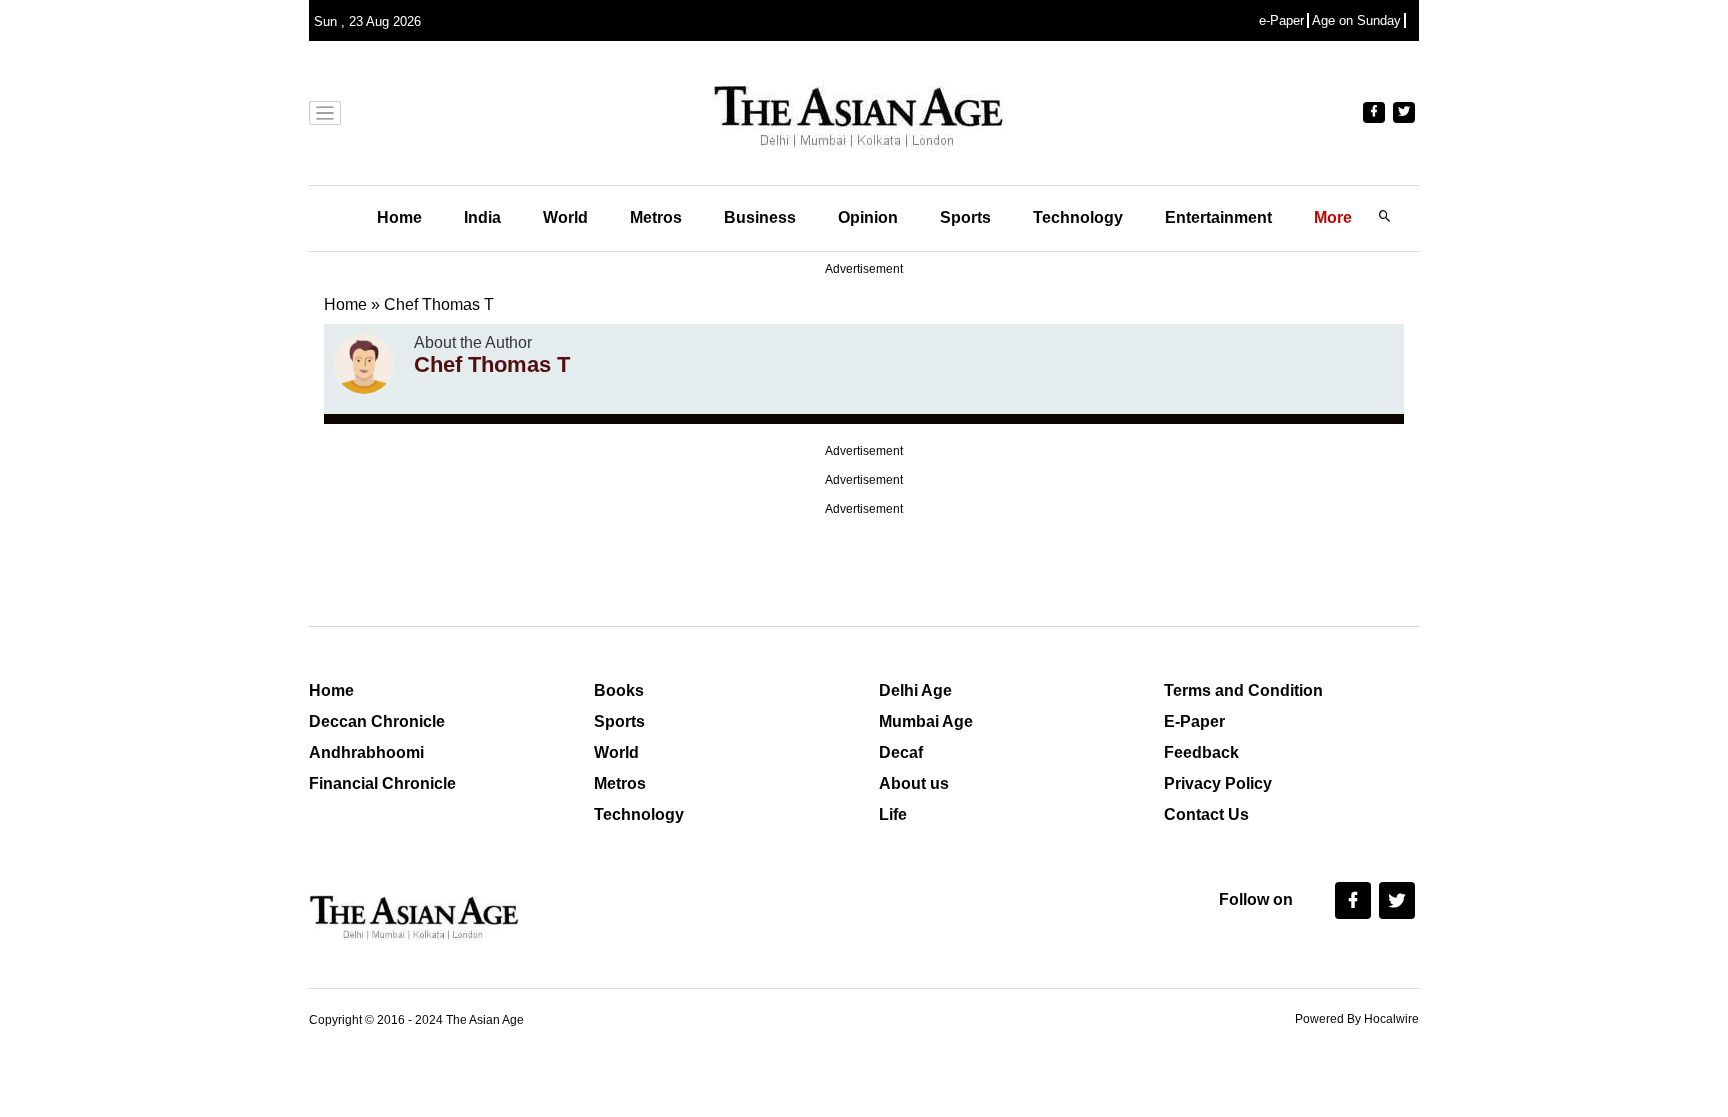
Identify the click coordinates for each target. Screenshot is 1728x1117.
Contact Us (1206, 814)
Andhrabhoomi (366, 752)
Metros (656, 217)
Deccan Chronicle (377, 721)
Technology (1078, 217)
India (482, 217)
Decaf (901, 752)
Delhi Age (915, 690)
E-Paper (1194, 721)
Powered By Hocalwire (1357, 1019)
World (565, 217)
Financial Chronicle (382, 783)
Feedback (1201, 752)
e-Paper (1281, 20)
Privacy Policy (1218, 783)
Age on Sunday (1356, 20)
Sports (965, 217)
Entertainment (1218, 217)
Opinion (868, 217)
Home (399, 217)
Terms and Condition (1243, 690)
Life (893, 814)
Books (619, 690)
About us (914, 783)
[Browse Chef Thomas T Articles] (364, 364)
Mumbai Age (926, 721)
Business (760, 217)
